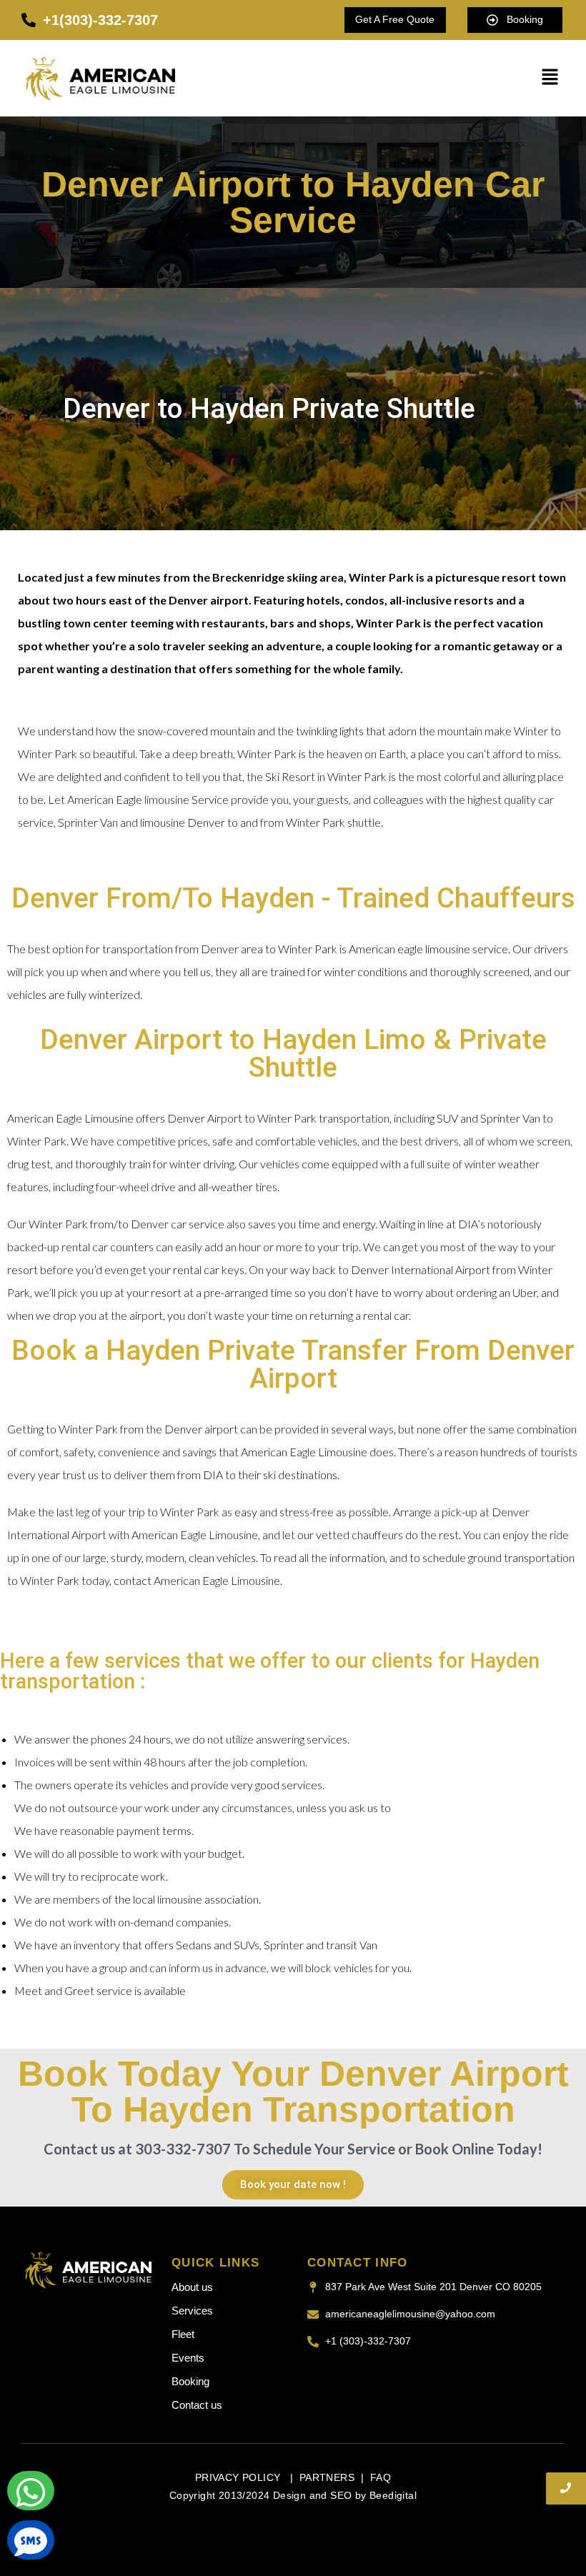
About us (192, 2287)
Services (192, 2311)
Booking (190, 2381)
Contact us (197, 2405)
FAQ (381, 2477)
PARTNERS (327, 2477)
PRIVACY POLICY (239, 2477)
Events (188, 2358)
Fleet (183, 2334)
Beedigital (393, 2495)
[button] (550, 78)
